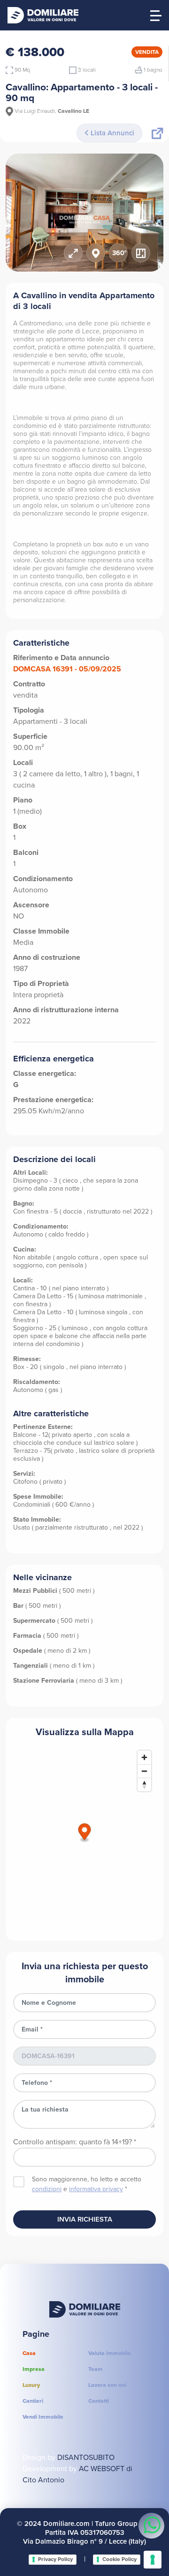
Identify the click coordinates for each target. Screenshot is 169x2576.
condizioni (47, 2189)
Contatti (99, 2401)
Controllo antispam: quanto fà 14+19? (75, 2142)
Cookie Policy (119, 2559)
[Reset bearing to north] (144, 1785)
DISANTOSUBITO (86, 2457)
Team (96, 2369)
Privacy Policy (55, 2559)
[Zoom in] (144, 1757)
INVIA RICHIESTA (85, 2219)
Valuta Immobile (110, 2353)
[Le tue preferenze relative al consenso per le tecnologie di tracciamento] (153, 2560)
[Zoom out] (144, 1771)
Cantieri (33, 2401)
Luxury (31, 2385)
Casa (29, 2353)
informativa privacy (96, 2189)
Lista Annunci (111, 133)
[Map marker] (85, 1833)
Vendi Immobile (43, 2417)
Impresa (34, 2369)
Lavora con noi (107, 2385)
